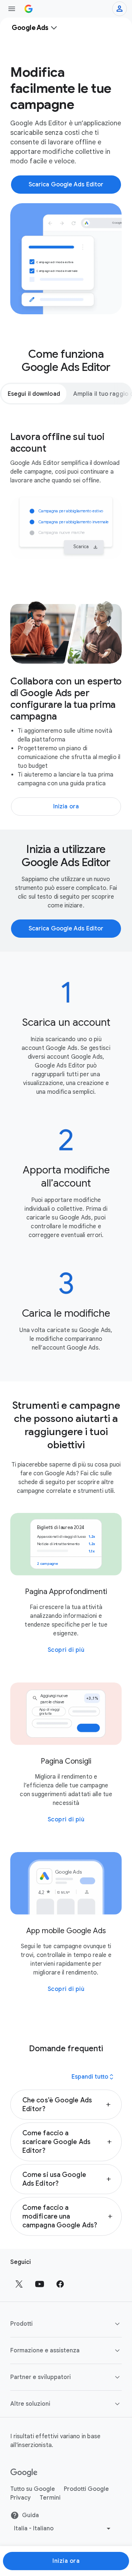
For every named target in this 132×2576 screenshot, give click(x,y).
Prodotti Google (86, 2489)
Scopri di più (66, 1650)
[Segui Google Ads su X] (19, 2284)
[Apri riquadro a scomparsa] (12, 9)
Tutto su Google (33, 2489)
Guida (30, 2515)
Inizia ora (66, 2561)
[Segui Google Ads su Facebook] (60, 2284)
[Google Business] (29, 9)
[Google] (24, 2473)
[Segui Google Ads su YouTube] (40, 2284)
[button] (66, 2105)
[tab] (34, 394)
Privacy (21, 2498)
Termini (50, 2498)
